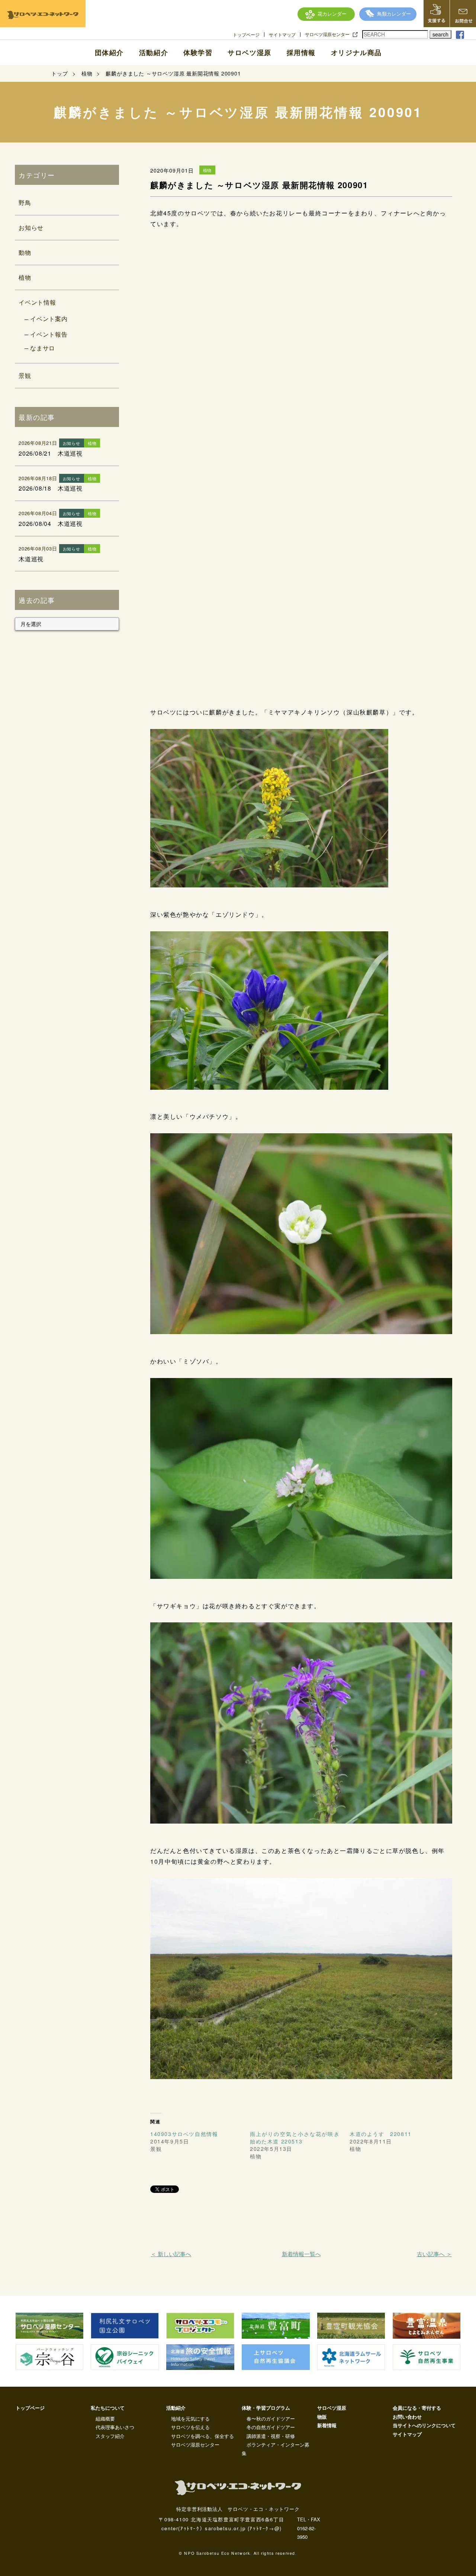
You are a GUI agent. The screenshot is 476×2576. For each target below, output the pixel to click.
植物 (25, 277)
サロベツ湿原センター (327, 34)
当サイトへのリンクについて (424, 2425)
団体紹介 (109, 52)
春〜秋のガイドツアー (271, 2418)
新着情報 (327, 2425)
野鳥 (25, 203)
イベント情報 (37, 302)
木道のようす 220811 (381, 2134)
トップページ (246, 35)
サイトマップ (282, 35)
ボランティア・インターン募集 (276, 2449)
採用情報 (301, 52)
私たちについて (108, 2408)
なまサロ (43, 348)
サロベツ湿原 (250, 52)
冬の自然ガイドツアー (271, 2427)
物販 (322, 2417)
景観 (25, 375)
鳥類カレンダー (394, 14)
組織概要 (105, 2418)
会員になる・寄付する (417, 2408)
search (440, 34)
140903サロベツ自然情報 (184, 2134)
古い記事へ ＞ (434, 2254)
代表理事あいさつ (115, 2427)
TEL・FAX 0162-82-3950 (309, 2528)
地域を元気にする (190, 2418)
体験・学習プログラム (266, 2408)
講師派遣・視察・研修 (271, 2436)
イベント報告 (49, 334)
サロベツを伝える (190, 2427)
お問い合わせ (407, 2417)
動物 (25, 252)
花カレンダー (332, 14)
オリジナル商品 (356, 52)
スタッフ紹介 (110, 2436)
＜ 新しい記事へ (171, 2254)
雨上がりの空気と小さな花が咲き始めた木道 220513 (295, 2137)
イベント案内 (49, 319)
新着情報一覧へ (301, 2254)
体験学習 (198, 52)
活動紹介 (154, 52)
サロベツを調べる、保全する (202, 2436)
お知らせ (31, 227)
